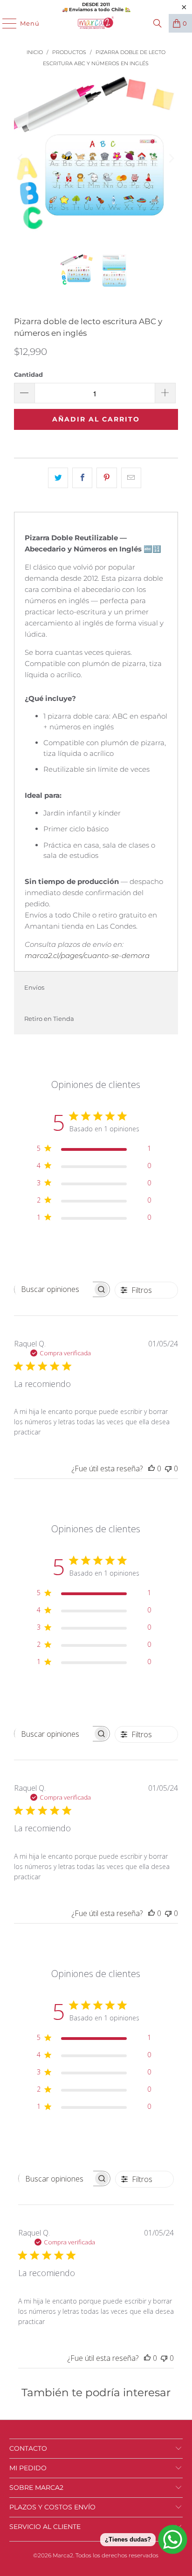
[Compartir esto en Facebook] (82, 478)
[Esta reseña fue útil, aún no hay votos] (151, 1468)
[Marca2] (96, 23)
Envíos (34, 987)
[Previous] (21, 158)
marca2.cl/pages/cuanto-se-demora (87, 955)
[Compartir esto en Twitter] (58, 478)
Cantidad (28, 374)
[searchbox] (54, 1289)
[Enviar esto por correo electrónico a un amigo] (131, 478)
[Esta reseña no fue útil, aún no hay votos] (168, 1468)
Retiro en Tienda (49, 1019)
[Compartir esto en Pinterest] (106, 478)
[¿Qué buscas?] (158, 23)
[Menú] (5, 23)
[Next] (171, 158)
